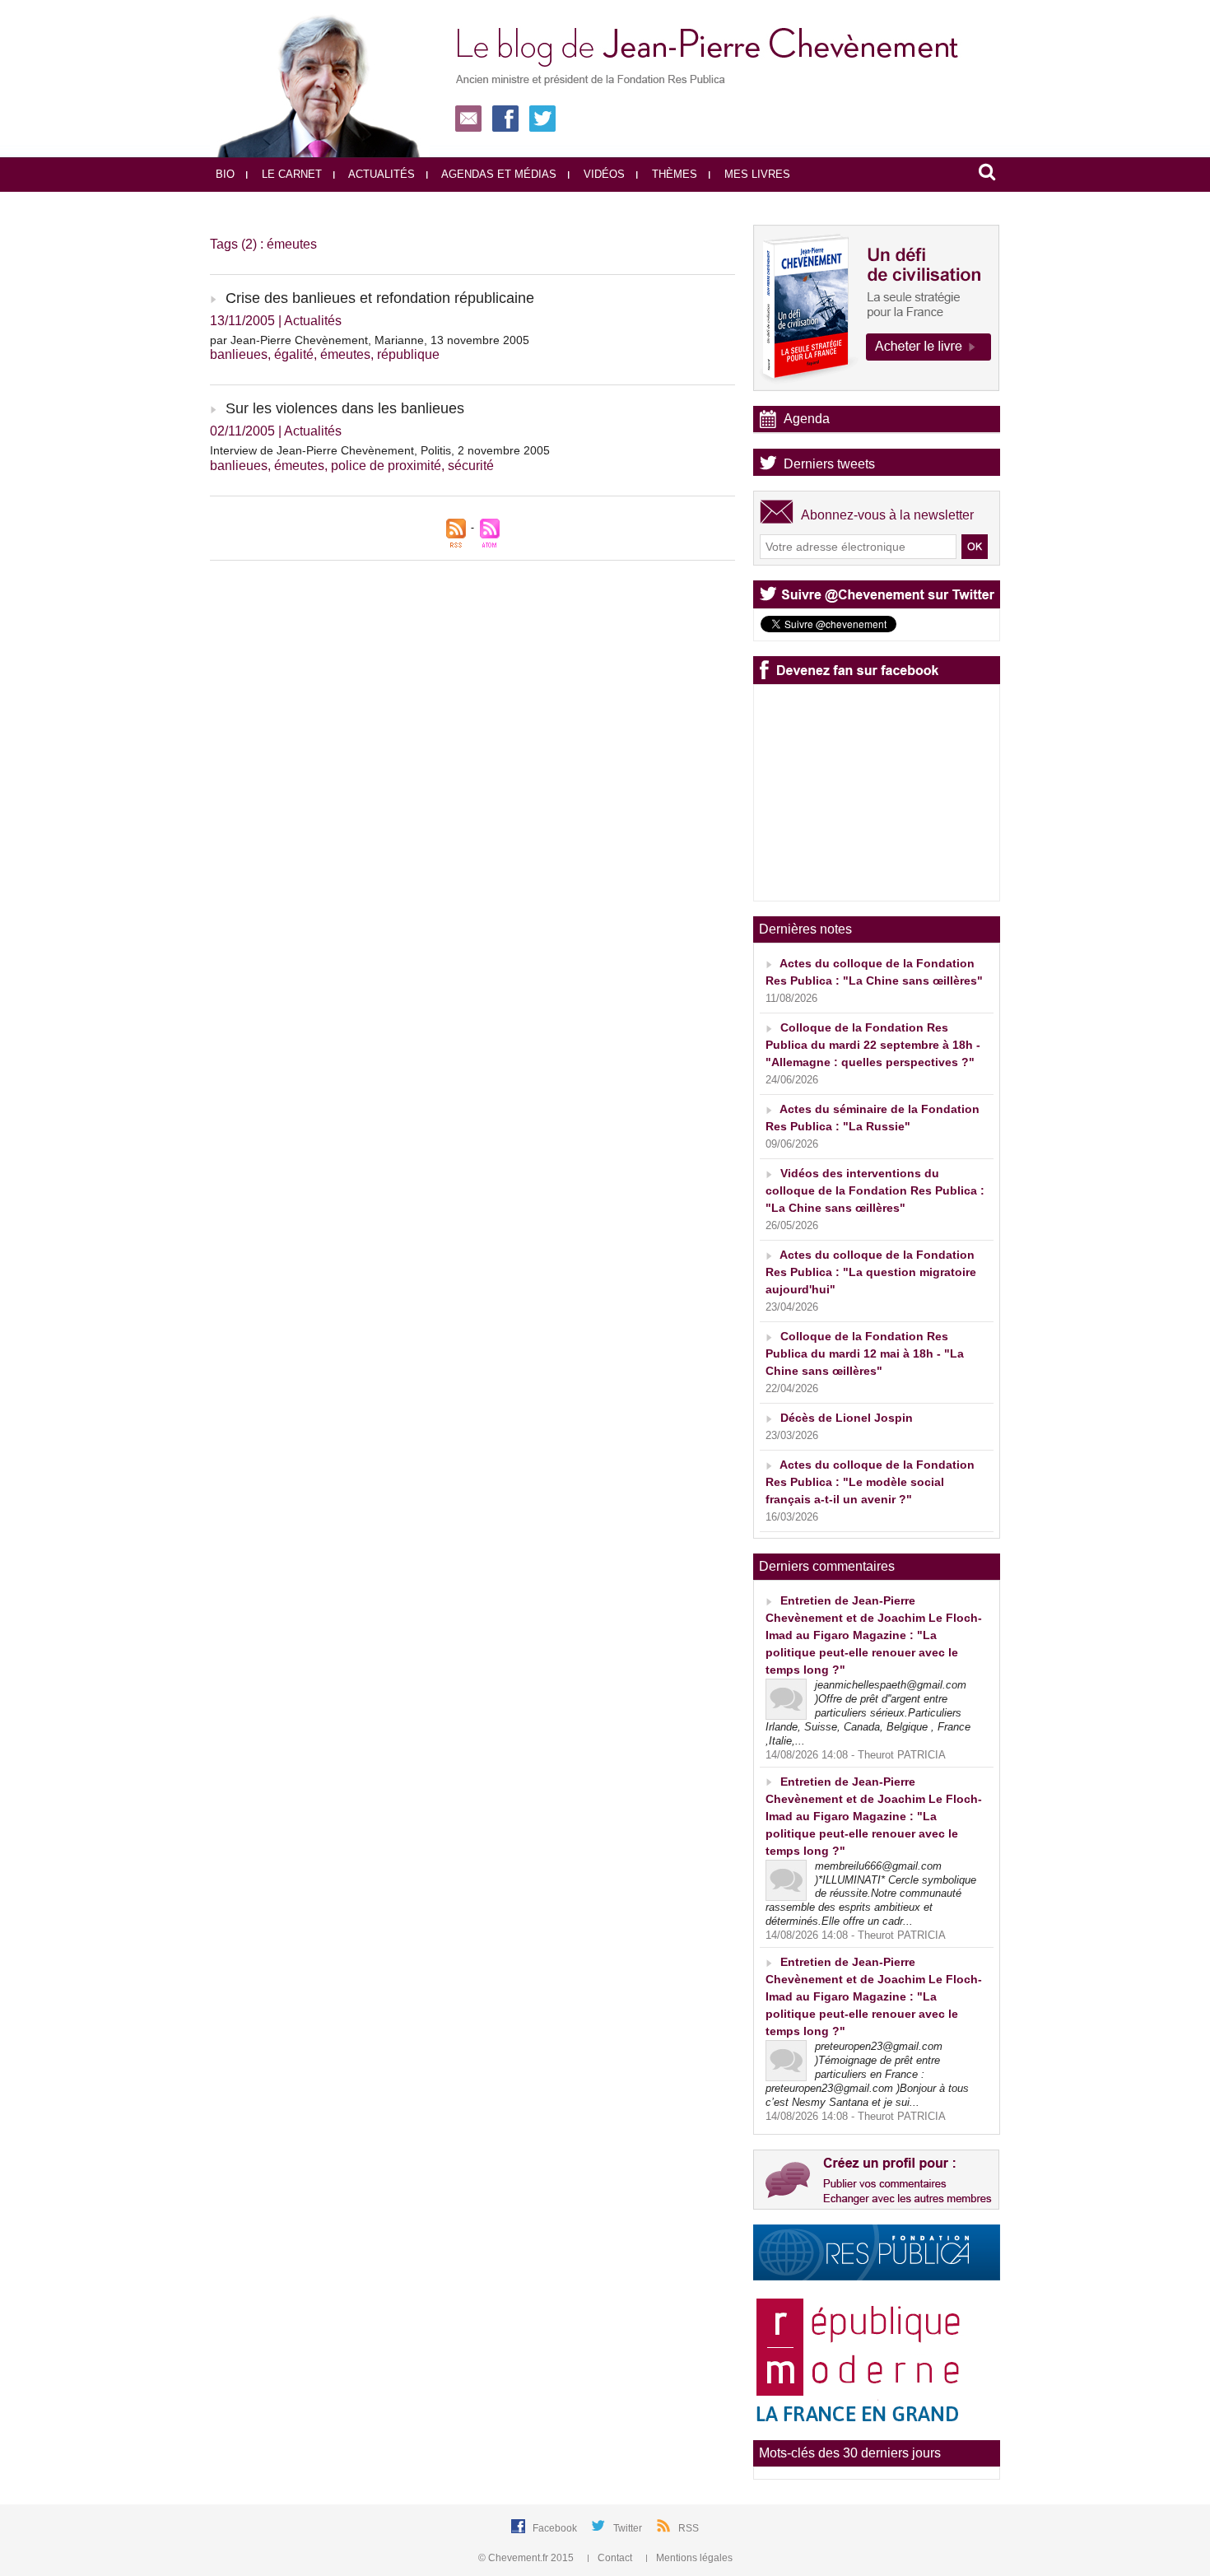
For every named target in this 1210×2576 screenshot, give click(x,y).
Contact (615, 2558)
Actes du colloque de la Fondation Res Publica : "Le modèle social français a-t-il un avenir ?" (870, 1482)
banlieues (239, 354)
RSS (689, 2528)
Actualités (380, 174)
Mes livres (756, 174)
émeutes (345, 354)
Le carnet (290, 174)
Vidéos (603, 174)
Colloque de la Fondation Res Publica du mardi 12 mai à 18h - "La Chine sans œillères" (865, 1353)
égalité (294, 354)
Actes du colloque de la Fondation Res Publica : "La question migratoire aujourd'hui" (871, 1272)
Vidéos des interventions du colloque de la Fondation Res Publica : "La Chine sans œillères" (875, 1190)
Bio (225, 174)
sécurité (471, 466)
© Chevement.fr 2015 (527, 2558)
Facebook (556, 2528)
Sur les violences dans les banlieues (345, 408)
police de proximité (386, 466)
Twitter (629, 2528)
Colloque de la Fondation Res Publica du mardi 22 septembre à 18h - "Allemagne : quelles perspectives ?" (873, 1045)
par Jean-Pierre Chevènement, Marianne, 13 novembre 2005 (370, 340)
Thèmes (673, 174)
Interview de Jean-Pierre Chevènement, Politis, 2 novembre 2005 (380, 450)
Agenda (807, 419)
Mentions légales (693, 2558)
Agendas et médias (498, 174)
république (408, 354)
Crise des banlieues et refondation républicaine (380, 298)
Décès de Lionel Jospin (847, 1418)
